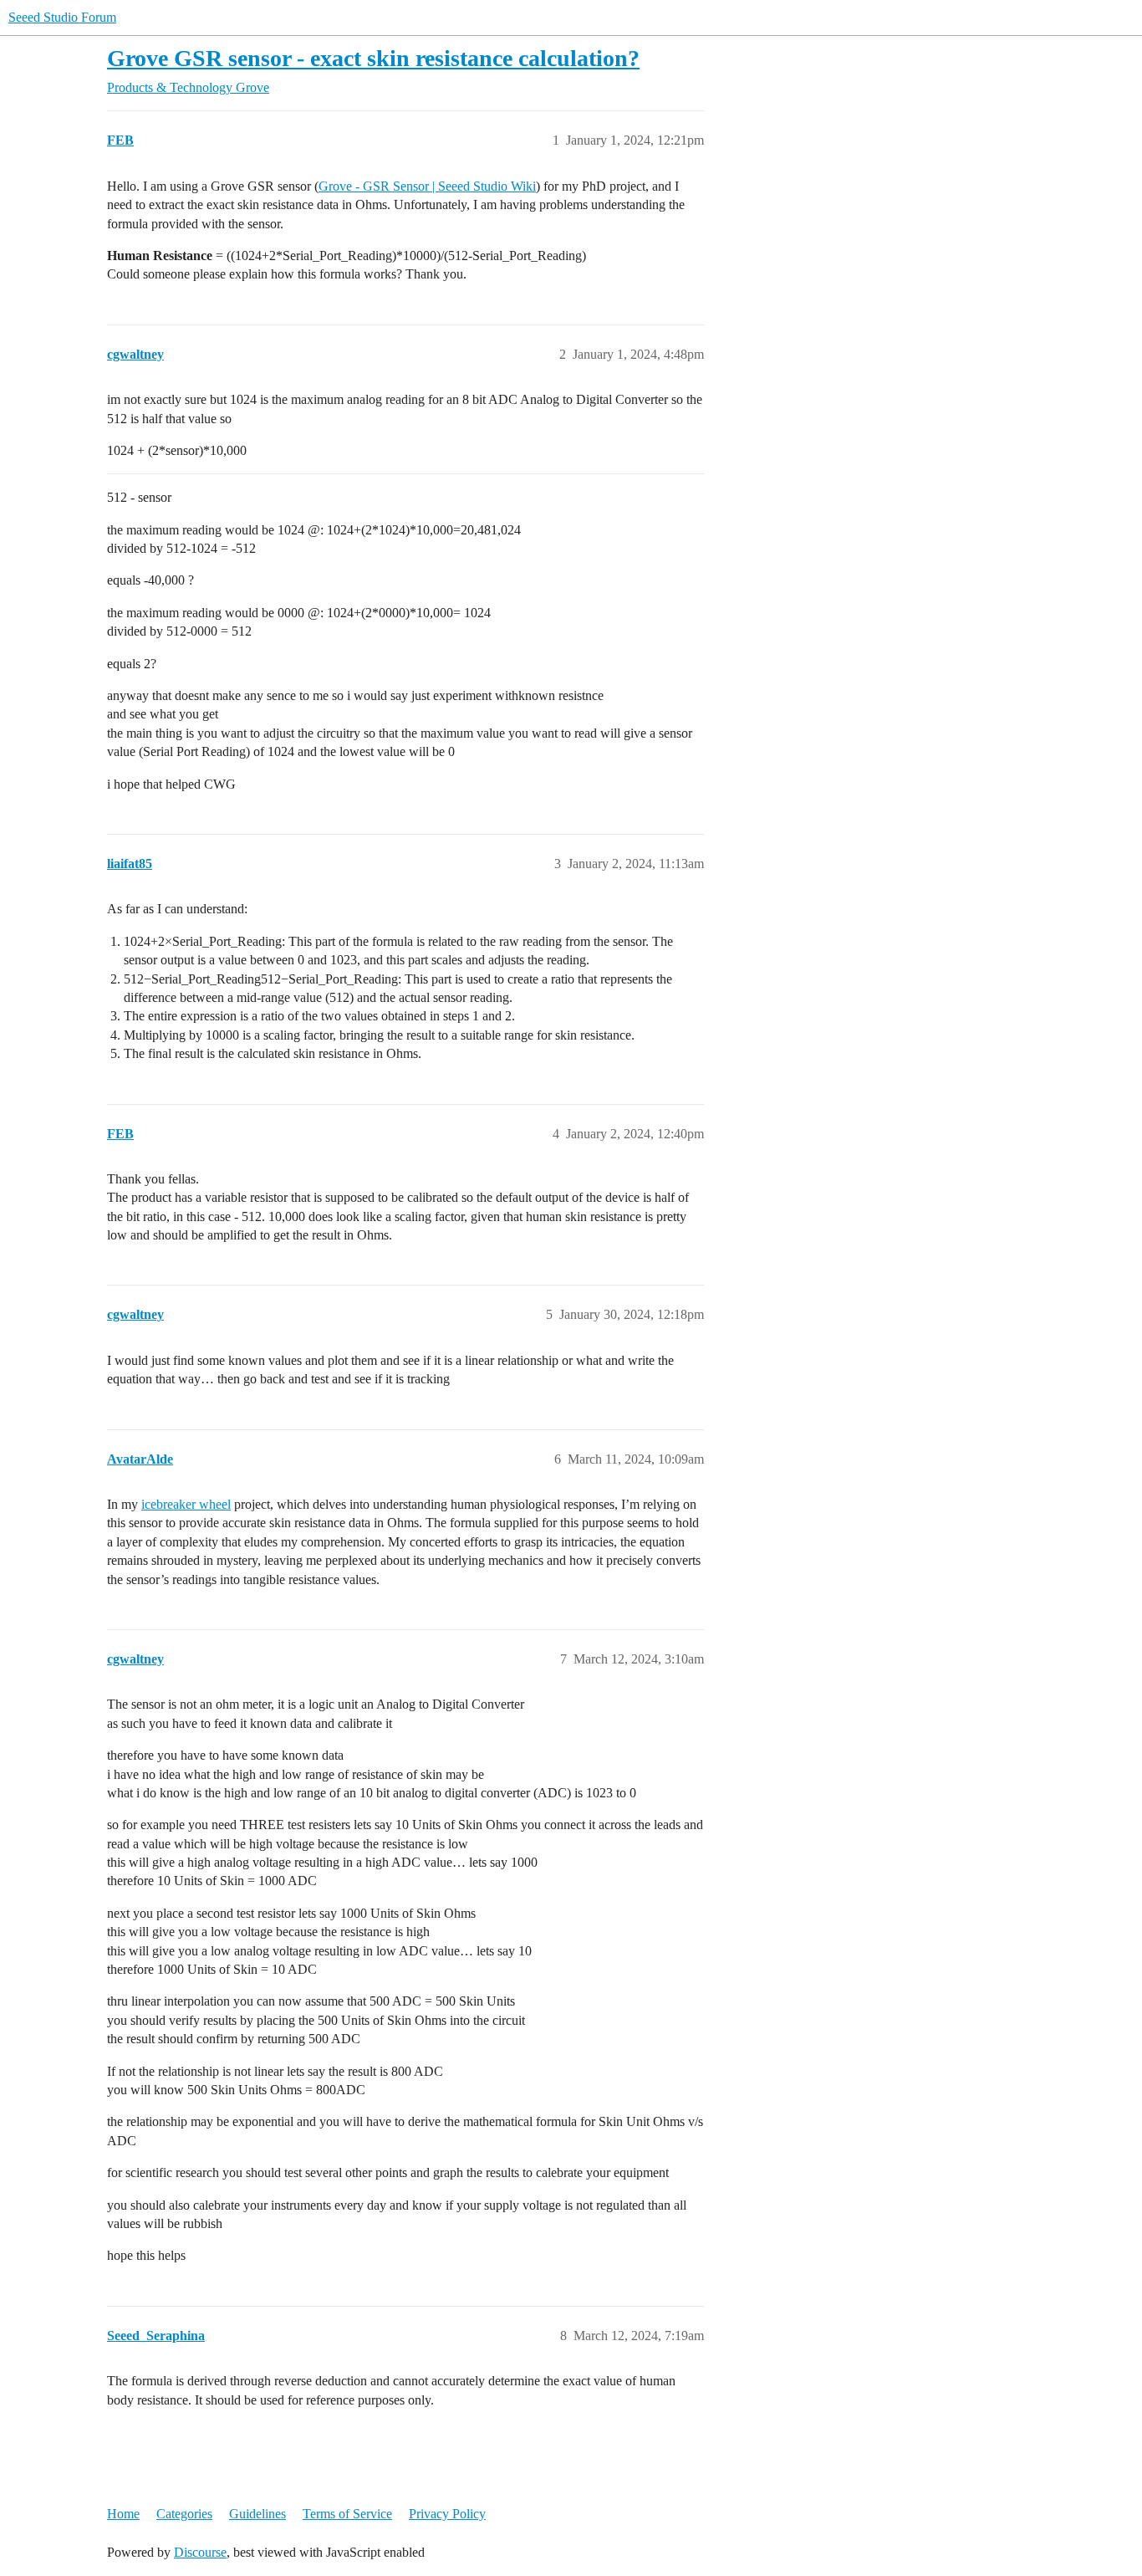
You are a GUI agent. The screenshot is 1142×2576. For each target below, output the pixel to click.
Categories (184, 2514)
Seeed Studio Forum (62, 17)
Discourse (200, 2552)
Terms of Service (347, 2514)
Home (123, 2514)
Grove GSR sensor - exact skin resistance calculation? (373, 58)
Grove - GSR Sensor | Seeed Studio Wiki (427, 186)
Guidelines (257, 2514)
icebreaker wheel (186, 1504)
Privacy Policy (447, 2514)
